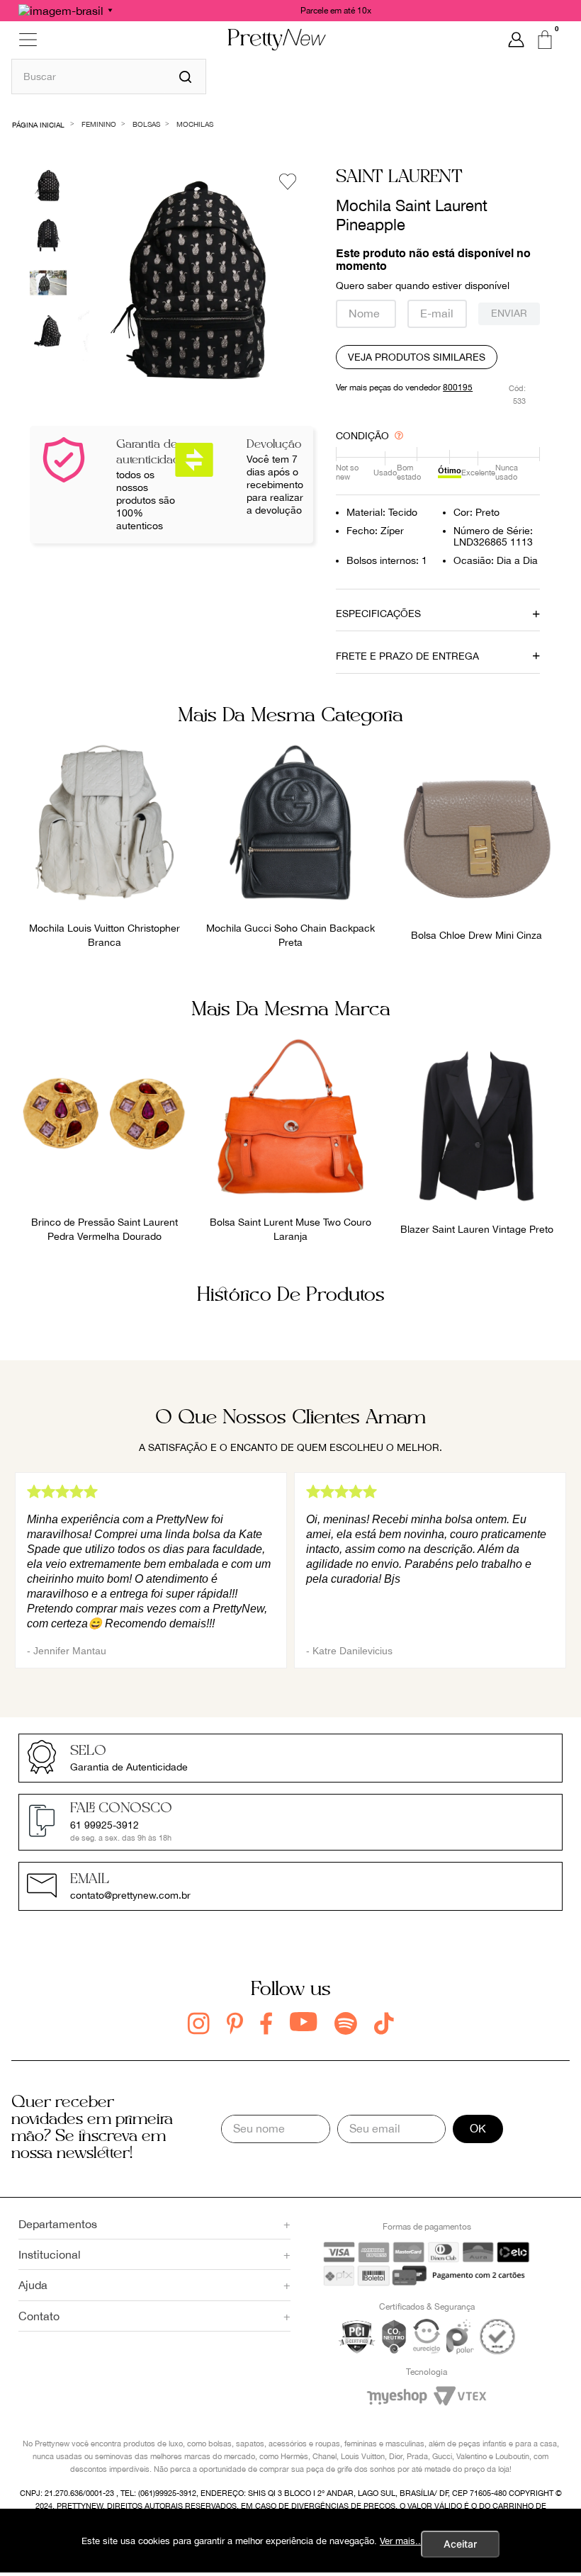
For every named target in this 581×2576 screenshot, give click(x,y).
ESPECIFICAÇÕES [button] (378, 614)
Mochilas (195, 124)
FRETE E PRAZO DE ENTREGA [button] (407, 656)
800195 (458, 388)
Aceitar (460, 2544)
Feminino (99, 124)
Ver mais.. (400, 2541)
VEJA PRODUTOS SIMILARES (417, 357)
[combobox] (109, 76)
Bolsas (146, 124)
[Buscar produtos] (185, 77)
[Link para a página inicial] (39, 124)
